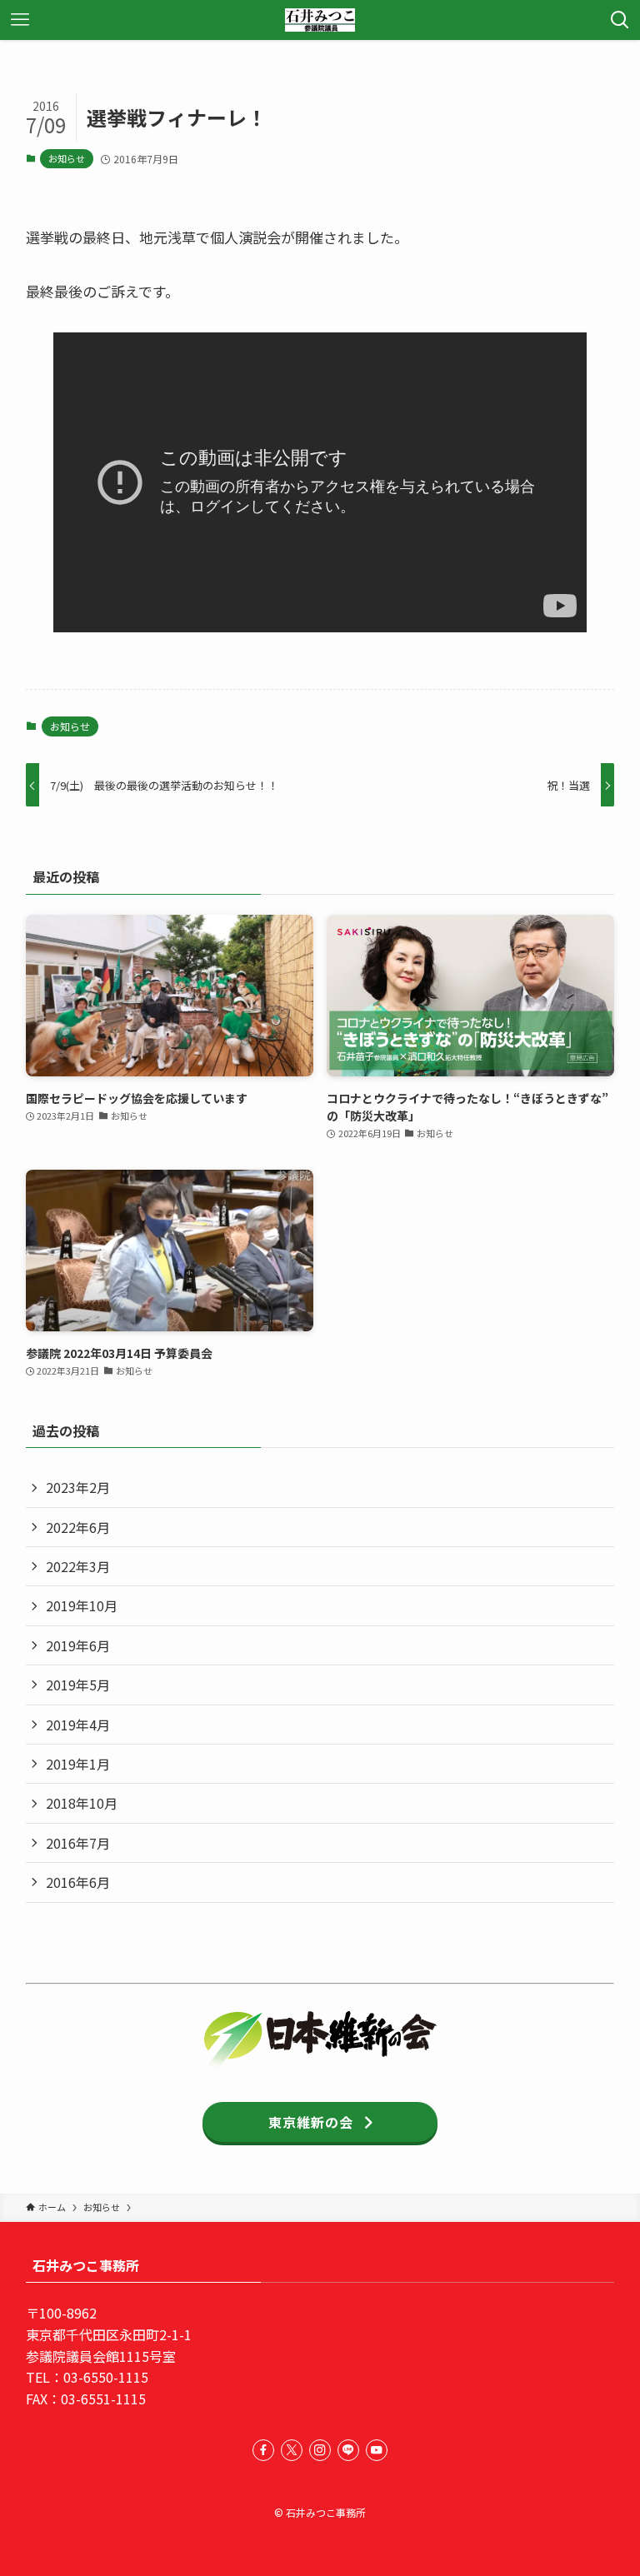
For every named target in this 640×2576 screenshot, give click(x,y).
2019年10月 (82, 1605)
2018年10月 (82, 1803)
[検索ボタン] (620, 20)
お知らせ (67, 158)
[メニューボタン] (20, 20)
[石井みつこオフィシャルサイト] (320, 20)
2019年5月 (78, 1685)
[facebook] (263, 2450)
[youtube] (377, 2450)
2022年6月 (78, 1527)
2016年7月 (78, 1843)
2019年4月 (78, 1725)
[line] (348, 2450)
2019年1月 (78, 1764)
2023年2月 (78, 1487)
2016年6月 (78, 1882)
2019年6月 (78, 1645)
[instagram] (320, 2450)
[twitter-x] (292, 2450)
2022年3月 (78, 1566)
